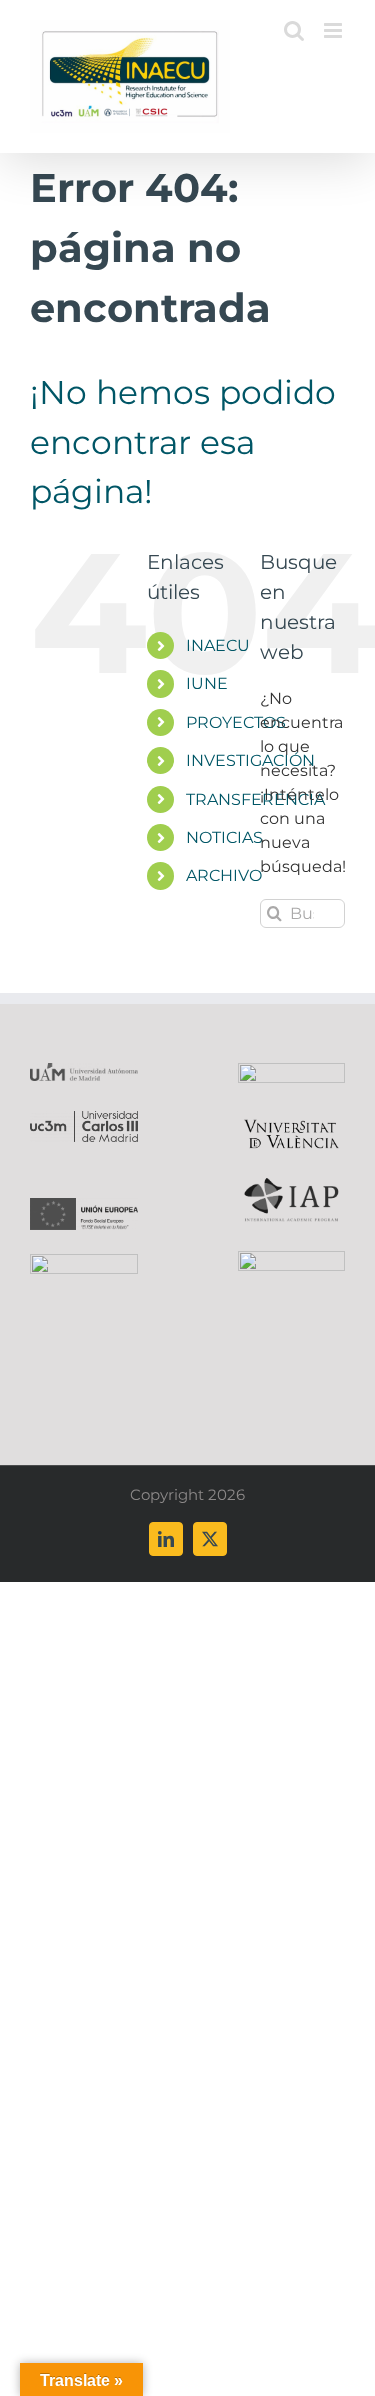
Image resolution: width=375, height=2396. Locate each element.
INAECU (218, 645)
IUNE (207, 683)
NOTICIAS (224, 837)
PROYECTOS (236, 722)
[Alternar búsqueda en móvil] (294, 30)
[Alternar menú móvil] (334, 30)
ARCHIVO (224, 875)
